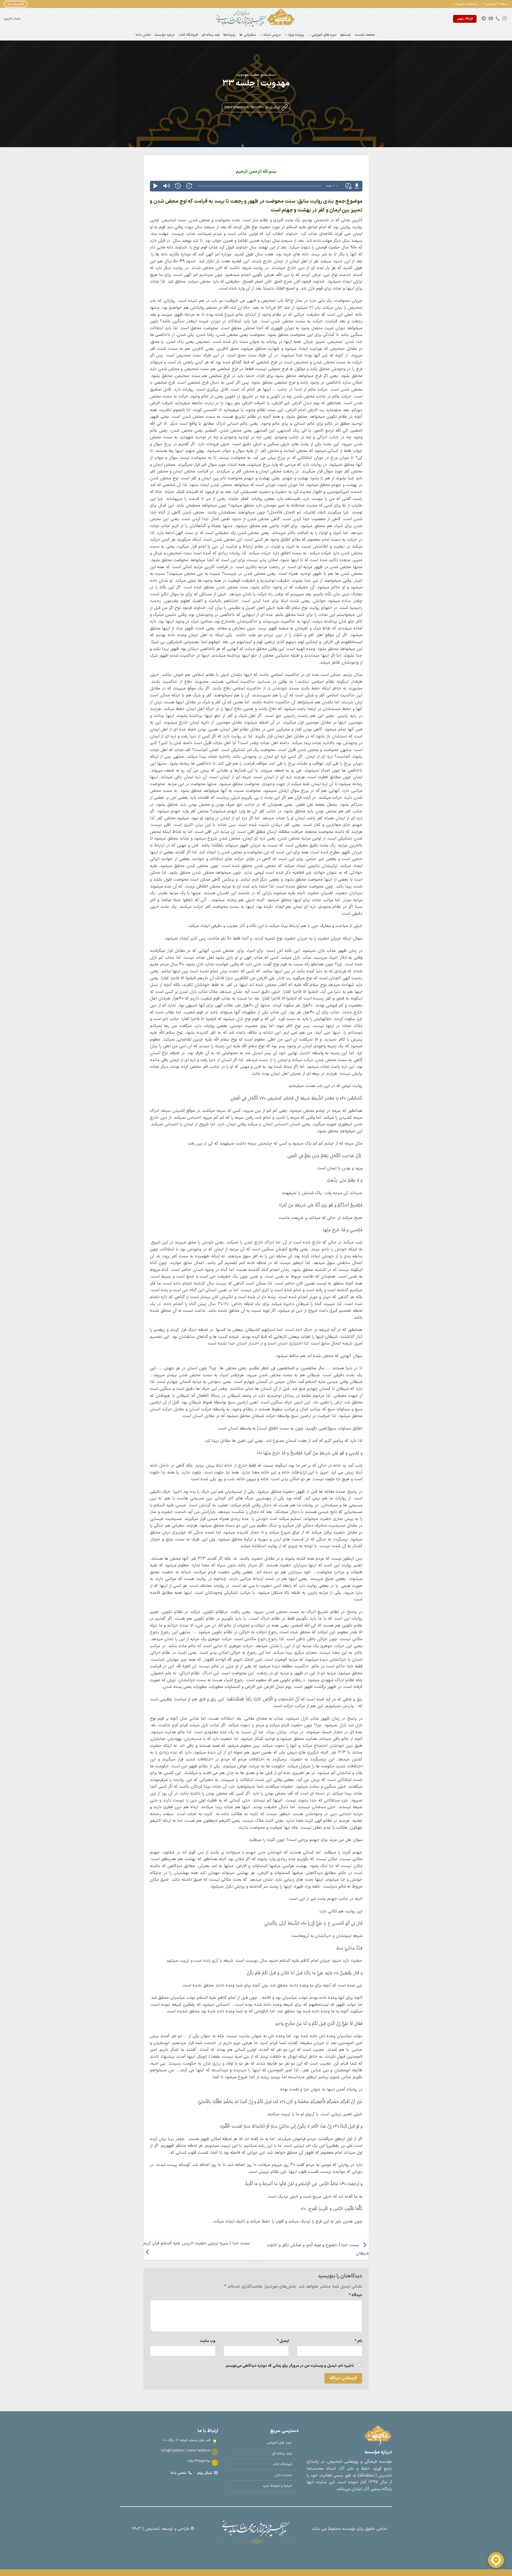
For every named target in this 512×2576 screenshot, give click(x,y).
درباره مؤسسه (165, 35)
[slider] (260, 186)
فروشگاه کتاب (188, 35)
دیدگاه (355, 2295)
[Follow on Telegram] (484, 19)
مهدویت (242, 75)
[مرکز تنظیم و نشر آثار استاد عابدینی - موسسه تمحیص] (256, 19)
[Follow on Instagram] (505, 19)
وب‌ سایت (208, 2341)
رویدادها (230, 35)
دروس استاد (272, 35)
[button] (466, 4)
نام (358, 2341)
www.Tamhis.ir (199, 2451)
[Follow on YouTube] (491, 19)
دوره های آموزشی (324, 35)
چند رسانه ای (211, 35)
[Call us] (498, 19)
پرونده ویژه (296, 35)
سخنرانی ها (248, 35)
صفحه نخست (365, 35)
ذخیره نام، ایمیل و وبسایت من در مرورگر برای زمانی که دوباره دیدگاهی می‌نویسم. (289, 2366)
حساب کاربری (12, 19)
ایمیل (283, 2341)
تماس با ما (143, 35)
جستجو (346, 35)
